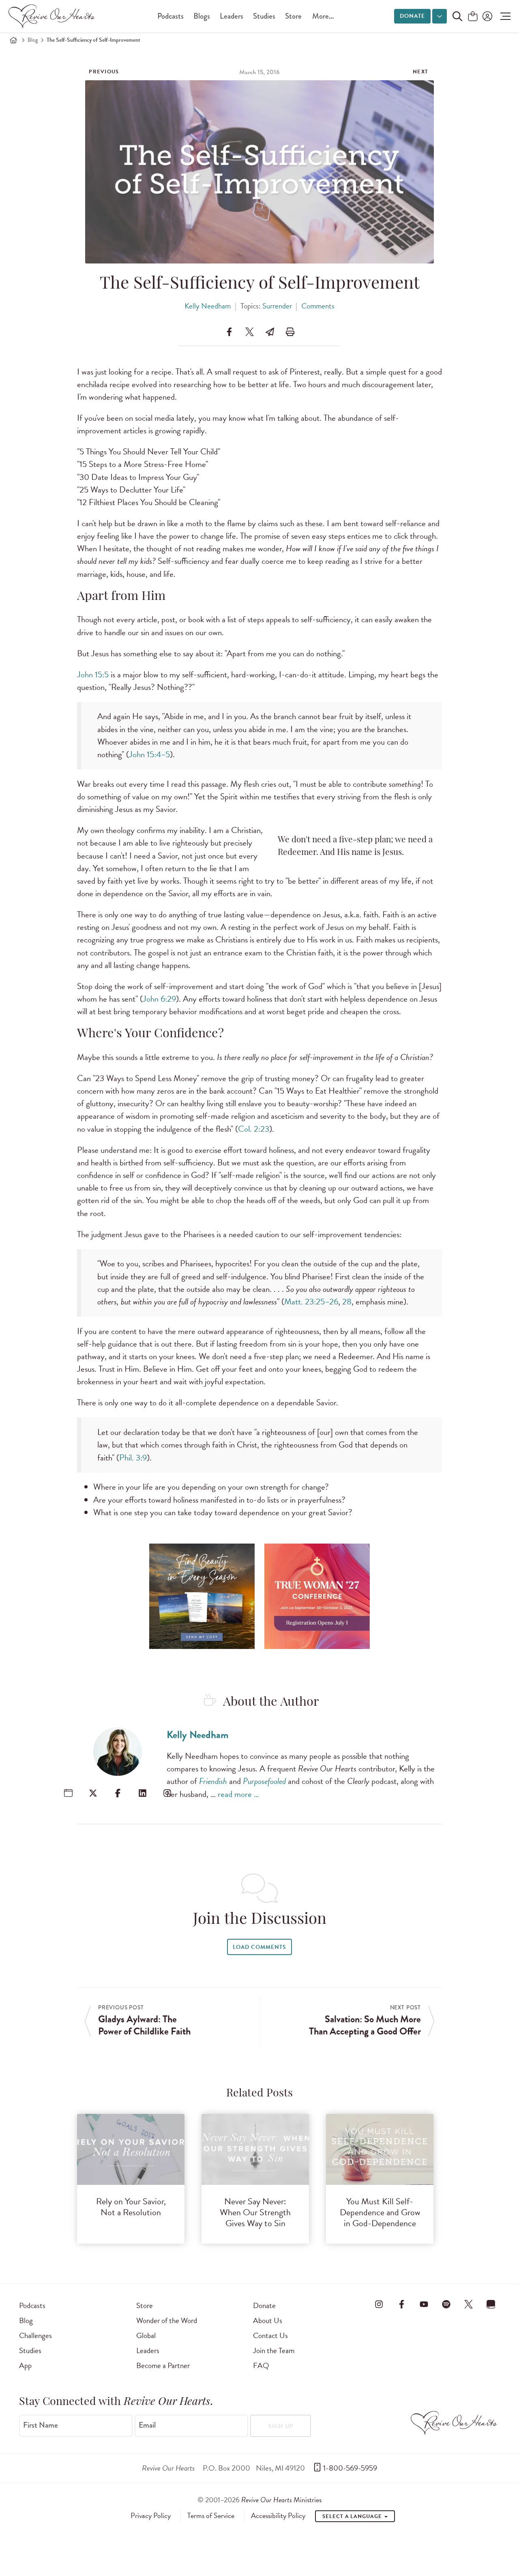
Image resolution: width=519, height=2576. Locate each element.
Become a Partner (163, 2365)
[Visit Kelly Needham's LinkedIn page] (143, 1793)
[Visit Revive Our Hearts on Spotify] (446, 2304)
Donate (412, 16)
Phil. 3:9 (133, 1458)
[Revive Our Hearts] (53, 16)
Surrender (277, 306)
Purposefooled (264, 1781)
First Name (41, 2425)
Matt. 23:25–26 (311, 1302)
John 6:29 (159, 999)
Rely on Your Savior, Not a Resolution (131, 2207)
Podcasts (170, 16)
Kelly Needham (208, 306)
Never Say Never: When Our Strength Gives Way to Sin (255, 2212)
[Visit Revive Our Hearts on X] (469, 2304)
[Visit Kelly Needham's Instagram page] (167, 1793)
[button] (503, 16)
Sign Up (281, 2426)
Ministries (281, 2500)
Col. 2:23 (254, 1129)
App (25, 2365)
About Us (268, 2320)
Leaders (232, 16)
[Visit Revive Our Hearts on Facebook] (401, 2304)
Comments (318, 306)
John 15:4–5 (149, 754)
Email (147, 2425)
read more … (238, 1794)
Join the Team (274, 2350)
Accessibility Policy (278, 2516)
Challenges (35, 2335)
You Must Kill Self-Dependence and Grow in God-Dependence (380, 2212)
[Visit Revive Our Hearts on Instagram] (379, 2304)
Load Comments (259, 1947)
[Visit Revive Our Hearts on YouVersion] (491, 2304)
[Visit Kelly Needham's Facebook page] (118, 1793)
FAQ (261, 2365)
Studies (264, 16)
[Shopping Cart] (473, 17)
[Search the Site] (457, 16)
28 (347, 1302)
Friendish (213, 1781)
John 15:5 (93, 675)
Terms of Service (211, 2516)
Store (293, 16)
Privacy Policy (151, 2516)
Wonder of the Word (167, 2320)
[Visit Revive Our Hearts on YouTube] (424, 2304)
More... (323, 16)
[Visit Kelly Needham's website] (68, 1793)
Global (146, 2335)
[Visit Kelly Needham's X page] (93, 1793)
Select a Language (353, 2516)
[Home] (13, 40)
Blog (33, 40)
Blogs (202, 16)
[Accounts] (487, 16)
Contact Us (270, 2335)
